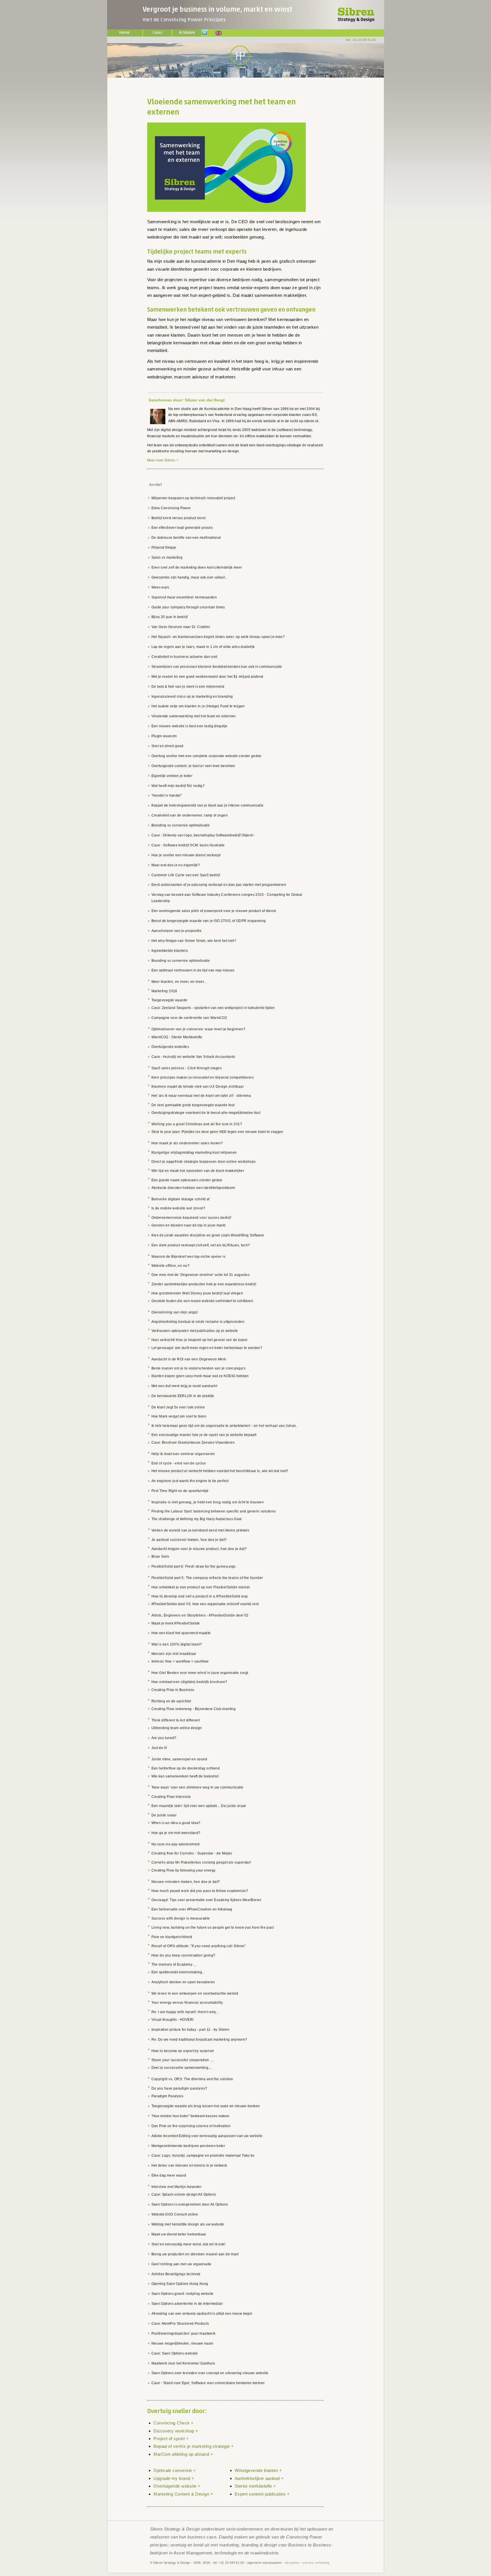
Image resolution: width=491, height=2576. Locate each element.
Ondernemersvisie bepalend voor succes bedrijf (191, 1218)
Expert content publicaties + (262, 2494)
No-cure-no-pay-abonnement (176, 1844)
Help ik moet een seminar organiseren (183, 1454)
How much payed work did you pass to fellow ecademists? (200, 1891)
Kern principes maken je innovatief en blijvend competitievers (203, 1077)
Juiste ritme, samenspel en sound (179, 1759)
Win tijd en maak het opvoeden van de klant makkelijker (198, 1171)
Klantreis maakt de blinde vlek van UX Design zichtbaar (198, 1087)
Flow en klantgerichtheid (172, 1937)
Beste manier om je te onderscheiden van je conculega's (199, 1368)
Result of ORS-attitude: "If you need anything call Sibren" (199, 1946)
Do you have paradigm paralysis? (179, 2088)
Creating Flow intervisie (171, 1797)
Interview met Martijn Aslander (177, 2187)
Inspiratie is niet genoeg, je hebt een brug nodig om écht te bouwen (208, 1502)
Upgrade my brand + (174, 2478)
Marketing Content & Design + (183, 2494)
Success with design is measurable (181, 1918)
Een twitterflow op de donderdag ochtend (186, 1768)
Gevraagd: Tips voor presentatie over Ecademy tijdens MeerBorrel (206, 1900)
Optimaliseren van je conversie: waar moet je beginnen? (198, 1029)
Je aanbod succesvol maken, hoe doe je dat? (189, 1540)
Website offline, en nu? (171, 1266)
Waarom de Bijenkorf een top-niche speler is (189, 1257)
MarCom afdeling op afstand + (183, 2454)
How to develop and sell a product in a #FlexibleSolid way (200, 1596)
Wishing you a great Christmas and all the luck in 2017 (197, 1124)
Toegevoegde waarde (169, 1000)
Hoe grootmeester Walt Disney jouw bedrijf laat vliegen (197, 1293)
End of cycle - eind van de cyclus (179, 1463)
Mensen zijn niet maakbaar (174, 1654)
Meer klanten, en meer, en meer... (179, 982)
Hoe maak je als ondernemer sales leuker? (187, 1143)
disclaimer (293, 2563)
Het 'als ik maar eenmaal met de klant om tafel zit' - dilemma (201, 1096)
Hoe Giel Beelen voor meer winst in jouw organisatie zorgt (200, 1673)
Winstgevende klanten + (258, 2470)
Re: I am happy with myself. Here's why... (185, 2012)
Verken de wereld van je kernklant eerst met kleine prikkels (200, 1530)
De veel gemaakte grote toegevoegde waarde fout (193, 1105)
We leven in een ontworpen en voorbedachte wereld (195, 1993)
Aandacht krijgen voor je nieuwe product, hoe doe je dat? (199, 1549)
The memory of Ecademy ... (174, 1964)
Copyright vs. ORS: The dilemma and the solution (192, 2079)
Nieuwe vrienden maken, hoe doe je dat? (186, 1882)
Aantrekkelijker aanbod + (259, 2478)
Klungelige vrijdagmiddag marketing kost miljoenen (194, 1153)
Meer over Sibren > (163, 460)
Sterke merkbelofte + (255, 2486)
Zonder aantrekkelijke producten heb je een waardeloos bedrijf (204, 1284)
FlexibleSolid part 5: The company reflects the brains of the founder (207, 1578)
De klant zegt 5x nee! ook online (178, 1407)
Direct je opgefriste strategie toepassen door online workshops (204, 1162)
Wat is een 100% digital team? (177, 1644)
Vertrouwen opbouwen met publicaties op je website (195, 1331)
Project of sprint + (171, 2439)
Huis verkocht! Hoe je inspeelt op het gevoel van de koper (200, 1340)
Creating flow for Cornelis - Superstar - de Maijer (192, 1853)
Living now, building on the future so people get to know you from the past (213, 1928)
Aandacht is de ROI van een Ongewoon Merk (189, 1359)
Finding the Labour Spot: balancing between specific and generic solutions (214, 1511)
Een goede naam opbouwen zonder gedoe (187, 1180)
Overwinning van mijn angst (175, 1312)
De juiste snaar (164, 1815)
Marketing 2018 (164, 991)
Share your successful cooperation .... (183, 2060)
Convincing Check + (173, 2423)
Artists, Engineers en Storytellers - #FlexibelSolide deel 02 (200, 1615)
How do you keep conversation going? (183, 1955)
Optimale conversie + (175, 2470)
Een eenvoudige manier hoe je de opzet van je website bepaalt (204, 1435)
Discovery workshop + (176, 2431)
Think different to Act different (176, 1720)
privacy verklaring (316, 2563)
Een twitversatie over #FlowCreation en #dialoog (192, 1909)
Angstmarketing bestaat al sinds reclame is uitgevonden (198, 1322)
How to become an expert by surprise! (183, 2051)
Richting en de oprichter (171, 1701)
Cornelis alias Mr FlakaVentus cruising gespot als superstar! (201, 1862)
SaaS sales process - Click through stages (187, 1068)
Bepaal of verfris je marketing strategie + (194, 2446)
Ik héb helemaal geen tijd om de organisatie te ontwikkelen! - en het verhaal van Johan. (224, 1426)
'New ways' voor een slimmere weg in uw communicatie (197, 1787)
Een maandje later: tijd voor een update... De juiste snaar (199, 1806)
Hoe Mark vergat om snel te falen (179, 1416)
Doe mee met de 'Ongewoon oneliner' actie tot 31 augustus (201, 1275)
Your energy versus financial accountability (187, 2003)
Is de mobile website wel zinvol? (178, 1208)
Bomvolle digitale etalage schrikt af (181, 1199)
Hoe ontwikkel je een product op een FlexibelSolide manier (201, 1587)
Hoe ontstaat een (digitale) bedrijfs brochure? (189, 1682)
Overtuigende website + (177, 2486)
